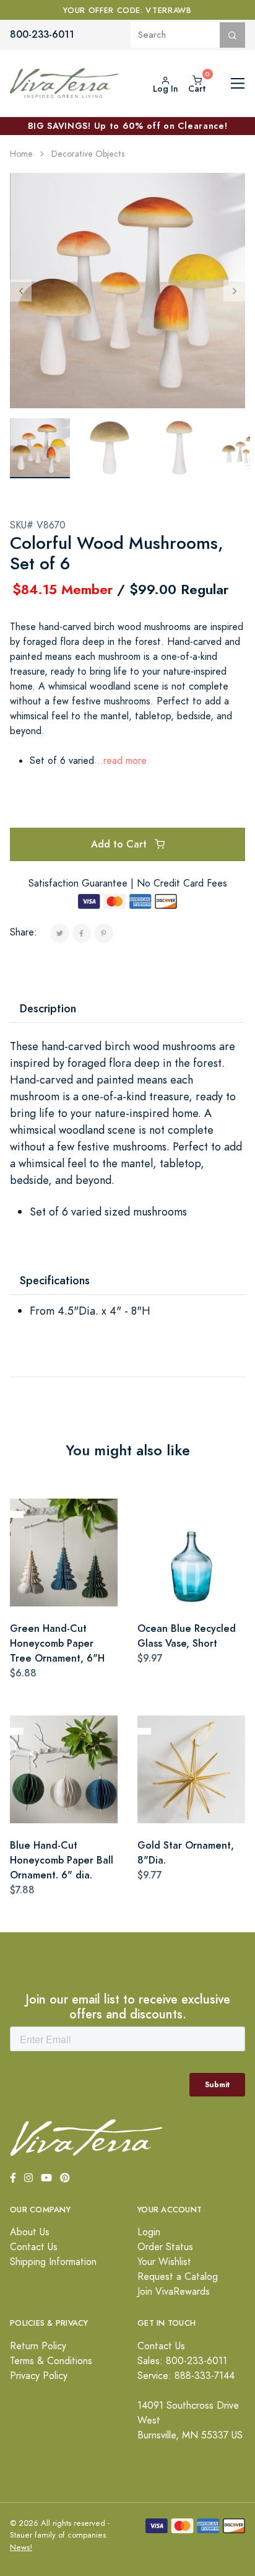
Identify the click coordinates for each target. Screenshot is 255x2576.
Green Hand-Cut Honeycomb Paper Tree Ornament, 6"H (57, 1643)
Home (21, 154)
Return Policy (38, 2346)
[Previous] (21, 290)
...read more (120, 761)
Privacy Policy (39, 2376)
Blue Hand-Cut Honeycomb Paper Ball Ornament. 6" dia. (62, 1860)
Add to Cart (120, 844)
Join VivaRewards (174, 2292)
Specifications (55, 1280)
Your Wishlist (164, 2262)
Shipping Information (53, 2262)
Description (48, 1008)
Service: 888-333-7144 (186, 2376)
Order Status (165, 2247)
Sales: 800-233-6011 (182, 2361)
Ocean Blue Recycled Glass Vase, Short (187, 1636)
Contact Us (34, 2247)
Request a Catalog (178, 2277)
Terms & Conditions (51, 2361)
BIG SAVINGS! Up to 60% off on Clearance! (128, 126)
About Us (30, 2232)
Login (149, 2232)
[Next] (234, 290)
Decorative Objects (88, 154)
